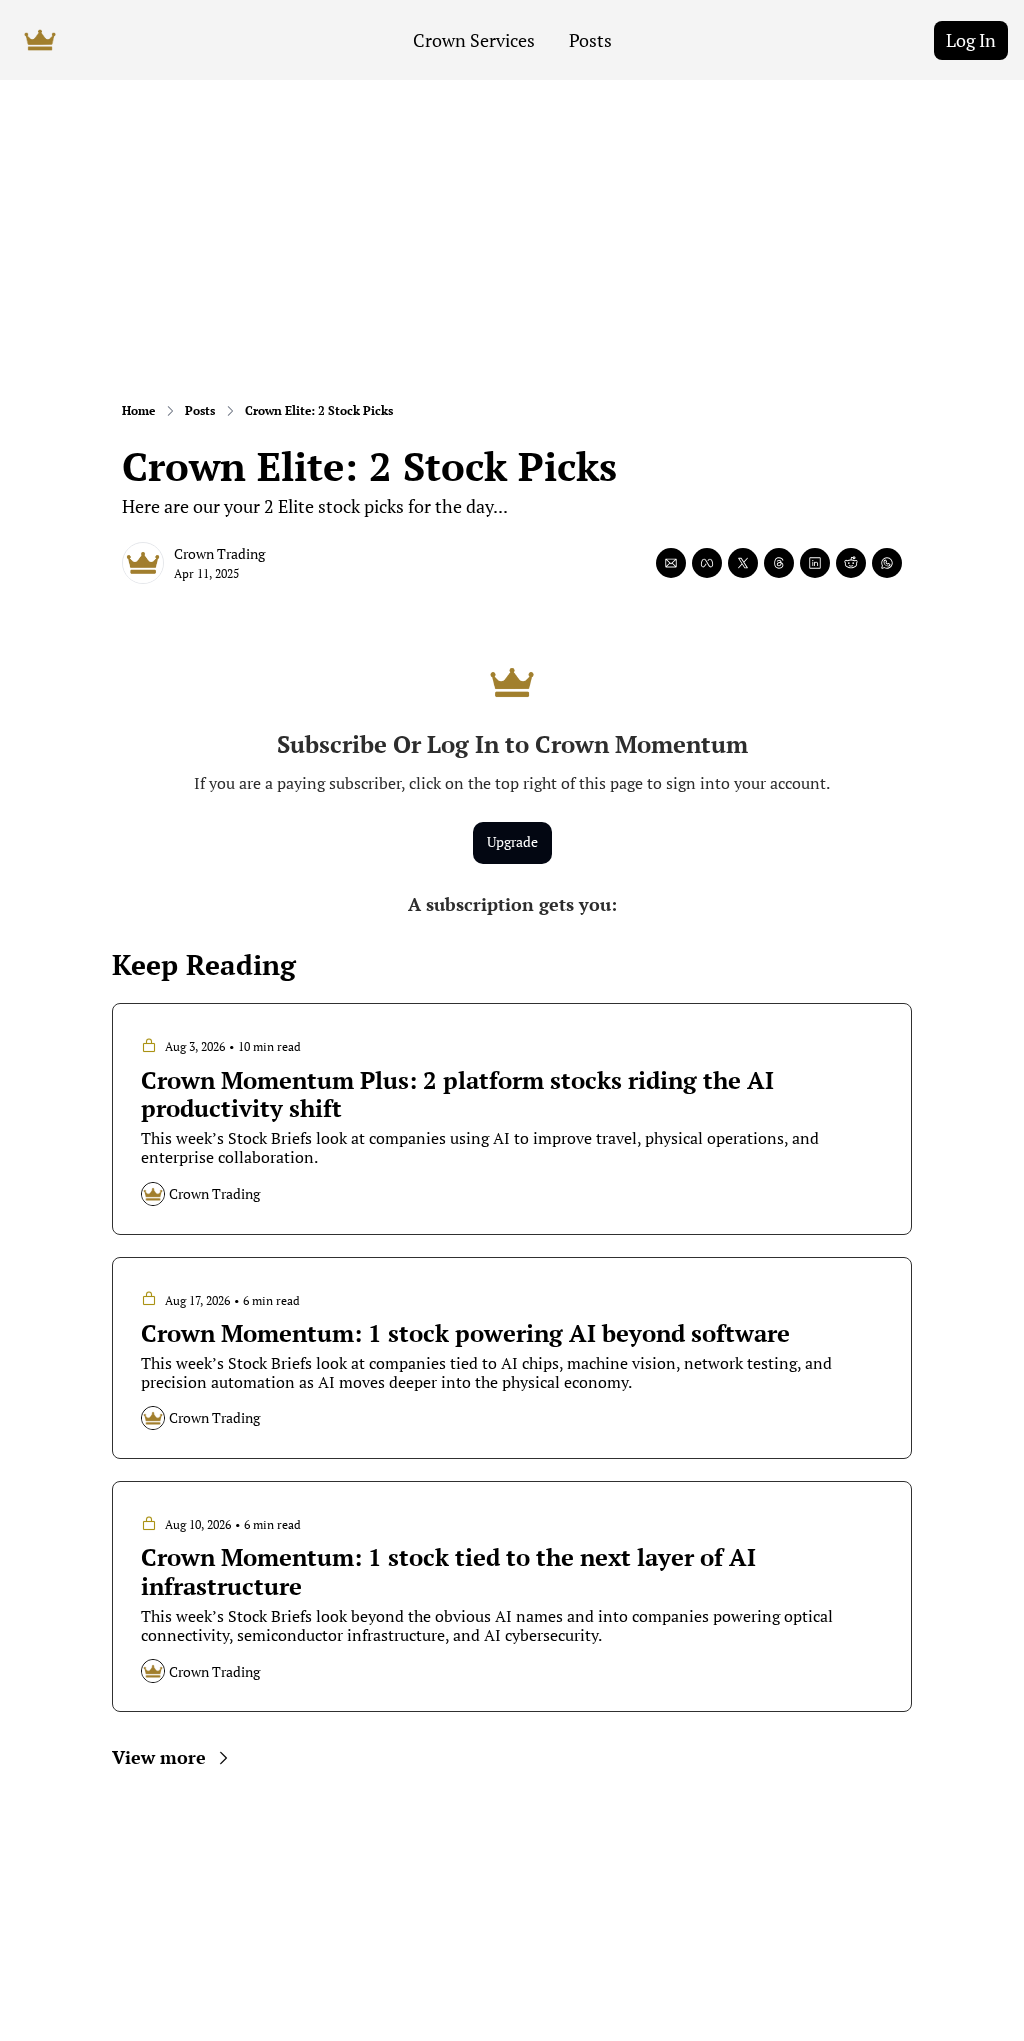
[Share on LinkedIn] (815, 563)
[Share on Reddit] (851, 563)
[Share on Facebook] (707, 563)
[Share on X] (743, 563)
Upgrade (512, 841)
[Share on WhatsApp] (887, 563)
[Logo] (40, 40)
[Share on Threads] (779, 563)
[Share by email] (671, 563)
